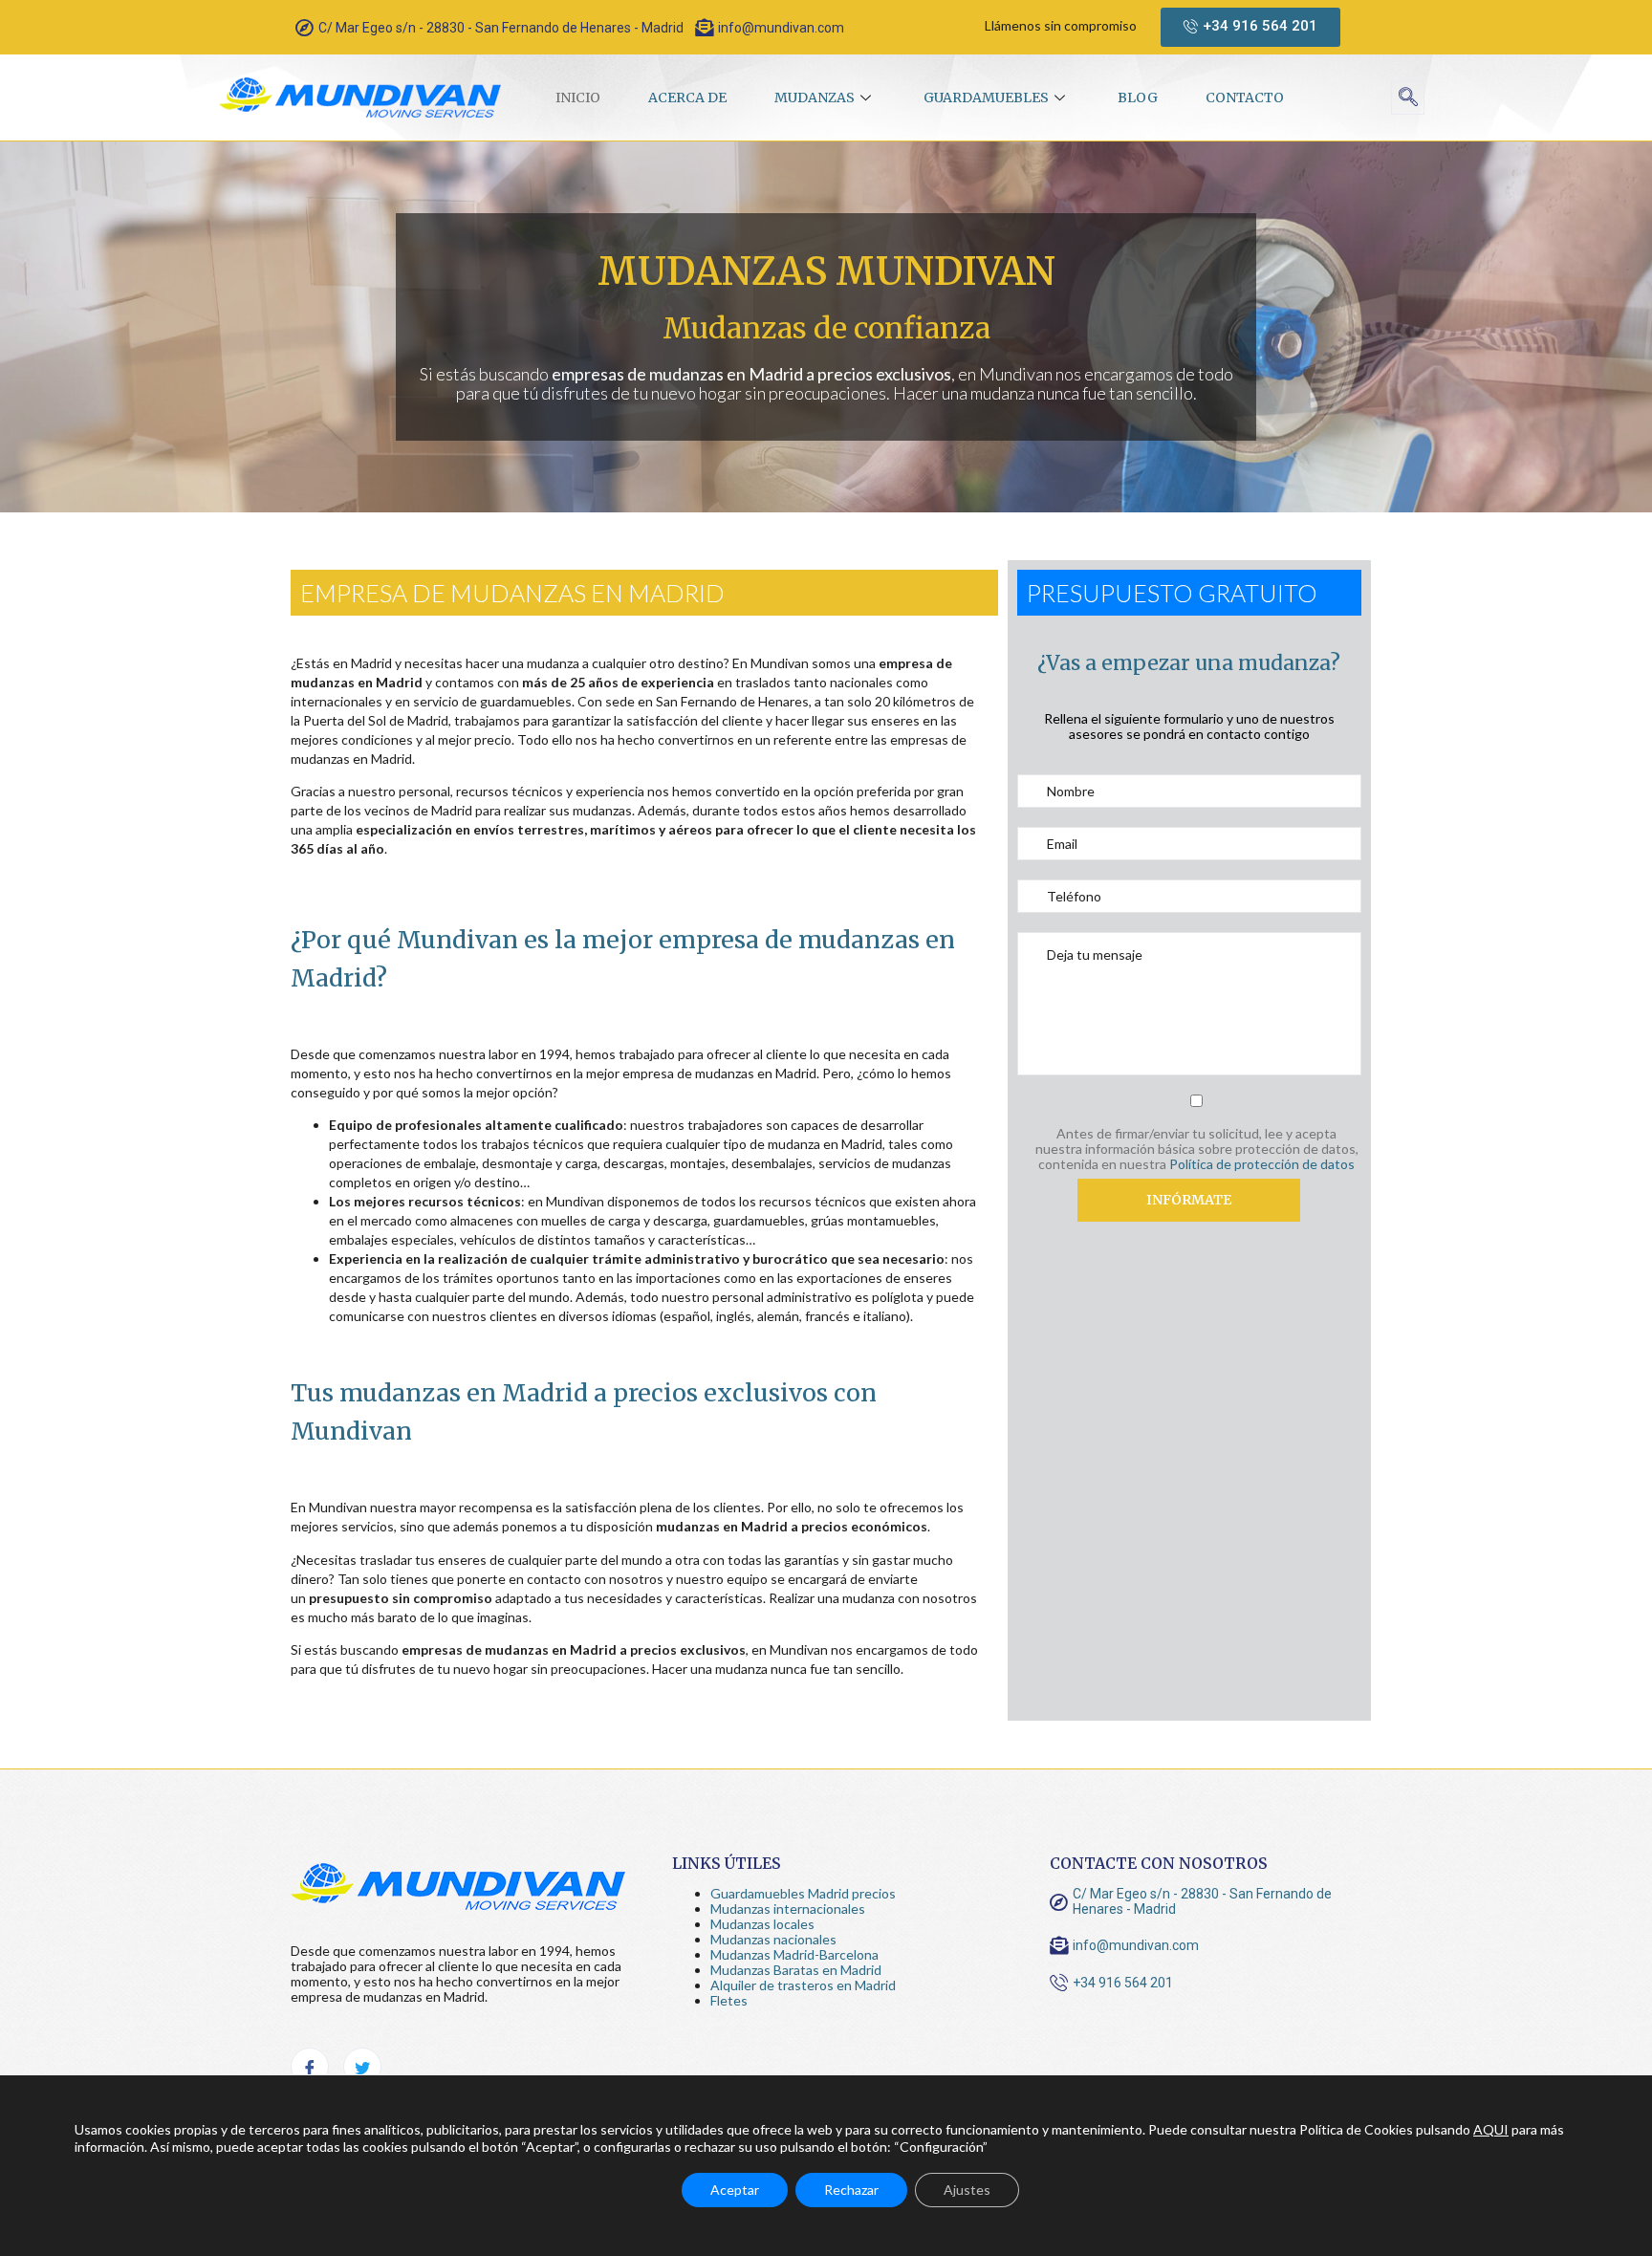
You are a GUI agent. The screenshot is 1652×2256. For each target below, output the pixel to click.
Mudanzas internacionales (788, 1909)
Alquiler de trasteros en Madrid (803, 1985)
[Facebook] (310, 2067)
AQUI (1491, 2129)
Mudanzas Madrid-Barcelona (794, 1954)
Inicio (578, 98)
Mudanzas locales (762, 1924)
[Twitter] (362, 2067)
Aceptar (735, 2190)
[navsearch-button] (1408, 98)
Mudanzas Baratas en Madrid (796, 1970)
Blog (1138, 98)
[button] (1250, 27)
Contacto (1245, 98)
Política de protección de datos (1262, 1164)
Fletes (729, 2000)
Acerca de (687, 98)
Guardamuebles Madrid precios (803, 1893)
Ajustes (967, 2190)
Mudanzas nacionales (773, 1939)
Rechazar (851, 2190)
